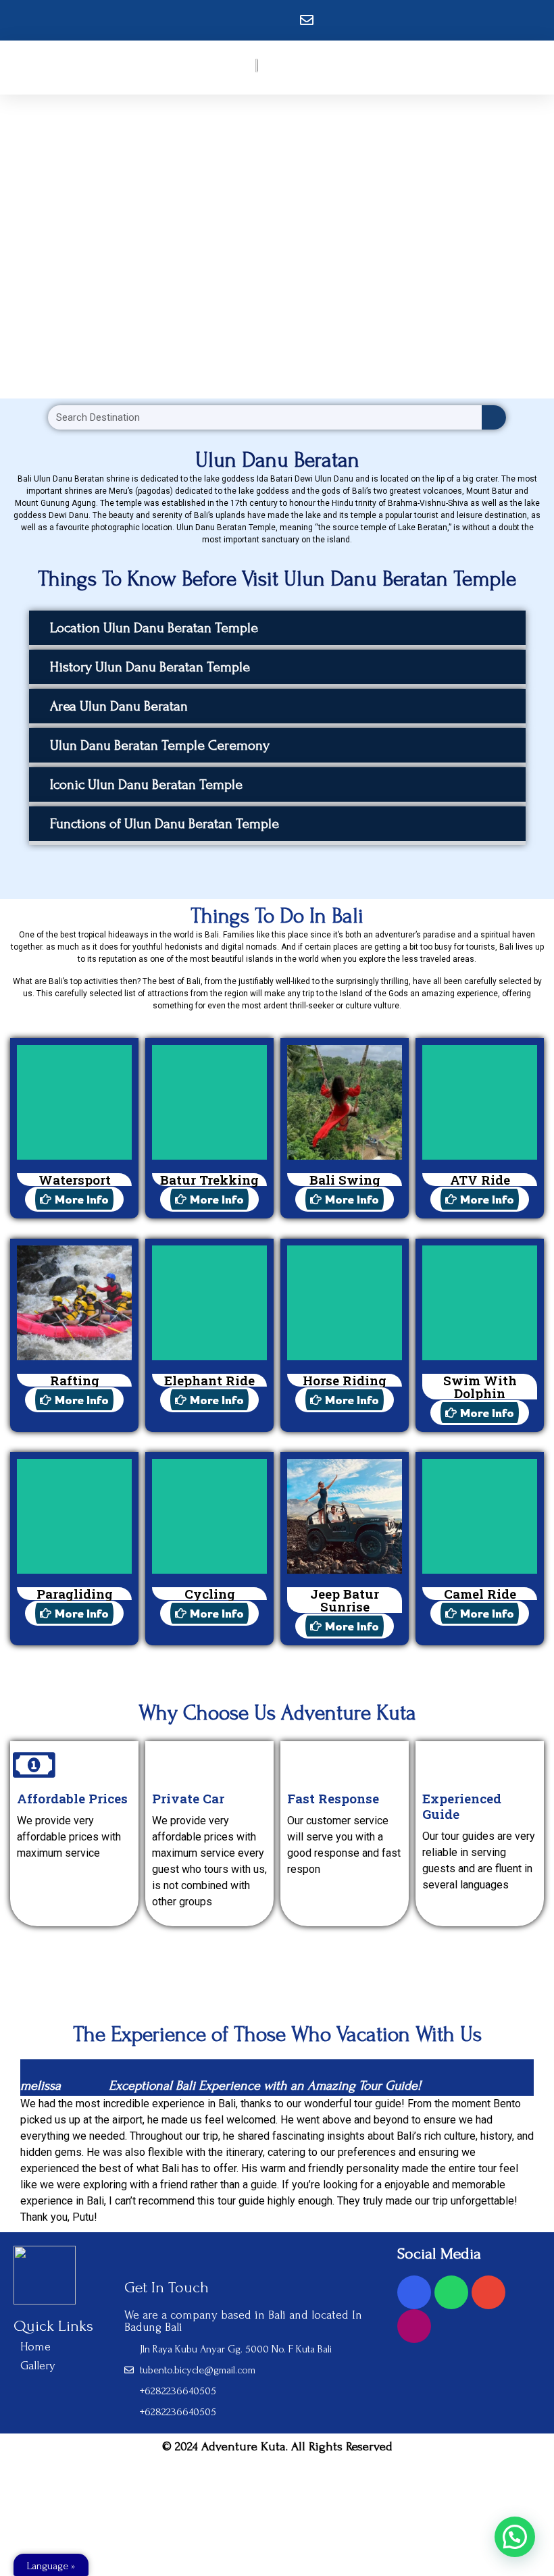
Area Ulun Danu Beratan (119, 706)
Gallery (38, 2366)
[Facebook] (414, 2292)
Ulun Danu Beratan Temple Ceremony (160, 745)
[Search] (494, 417)
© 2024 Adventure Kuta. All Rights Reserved (277, 2447)
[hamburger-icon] (321, 68)
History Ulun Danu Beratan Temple (150, 667)
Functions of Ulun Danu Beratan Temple (165, 824)
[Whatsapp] (451, 2292)
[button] (277, 630)
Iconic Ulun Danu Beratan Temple (146, 784)
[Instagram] (414, 2326)
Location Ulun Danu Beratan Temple (154, 628)
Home (35, 2347)
